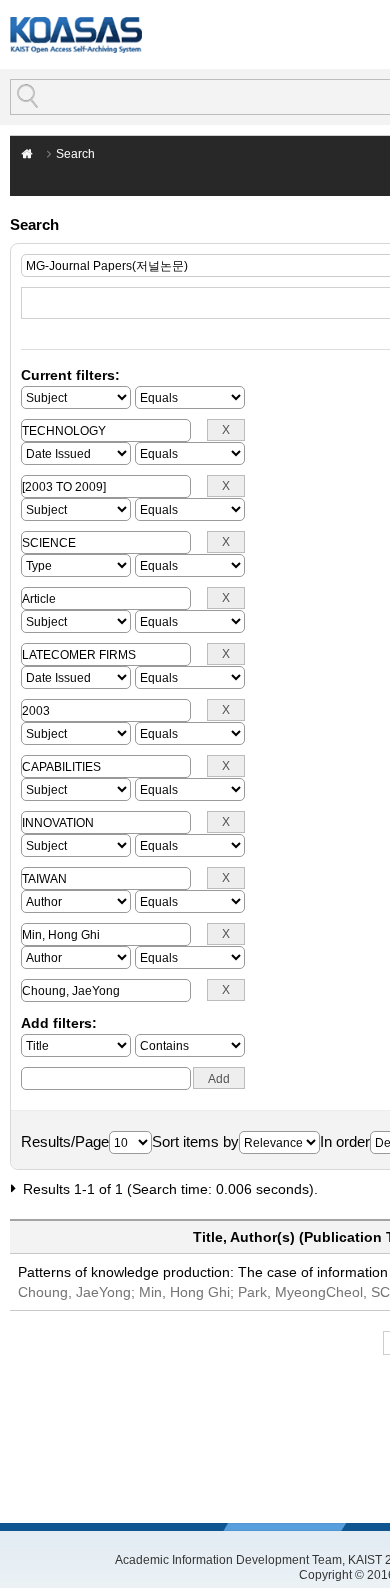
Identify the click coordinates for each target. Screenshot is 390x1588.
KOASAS (76, 34)
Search (75, 154)
